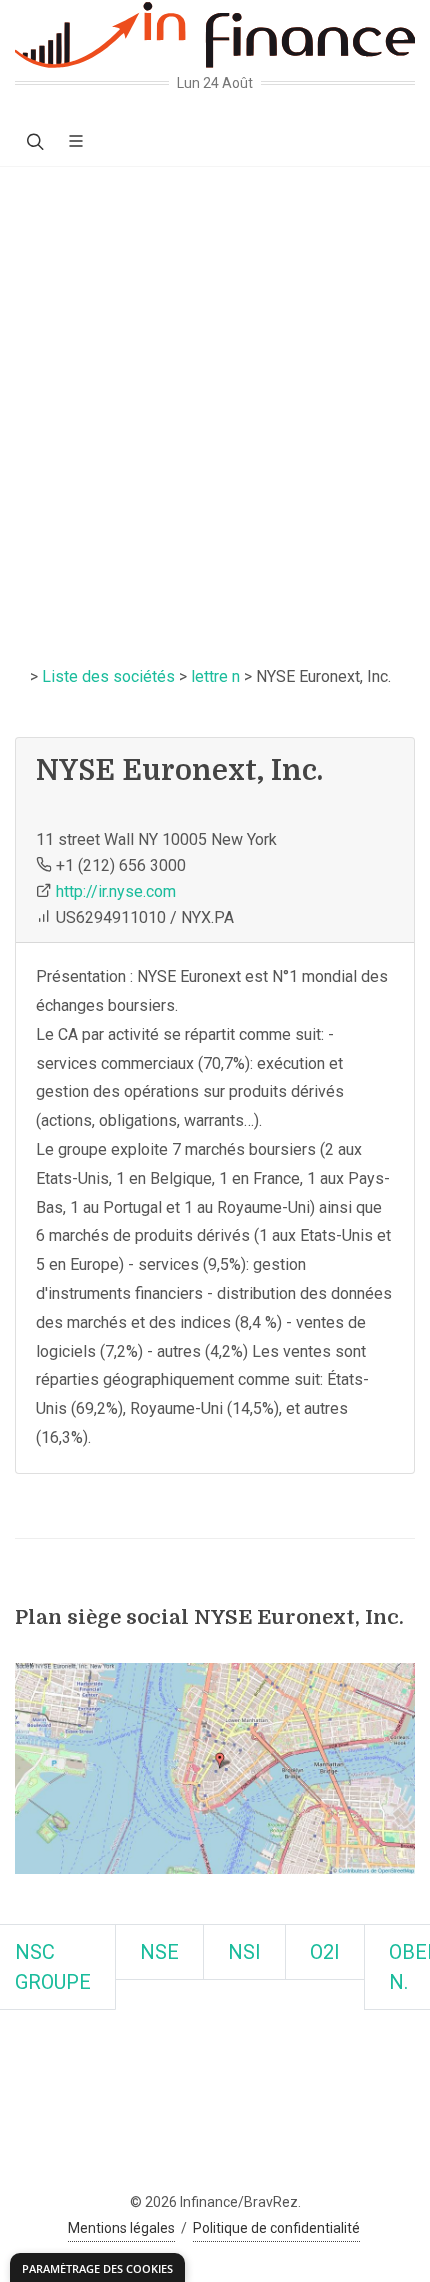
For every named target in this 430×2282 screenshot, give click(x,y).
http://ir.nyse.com (116, 891)
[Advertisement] (215, 392)
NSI (244, 1952)
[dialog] (97, 2267)
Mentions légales (121, 2228)
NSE (159, 1952)
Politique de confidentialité (276, 2228)
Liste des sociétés (108, 676)
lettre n (215, 676)
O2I (325, 1952)
